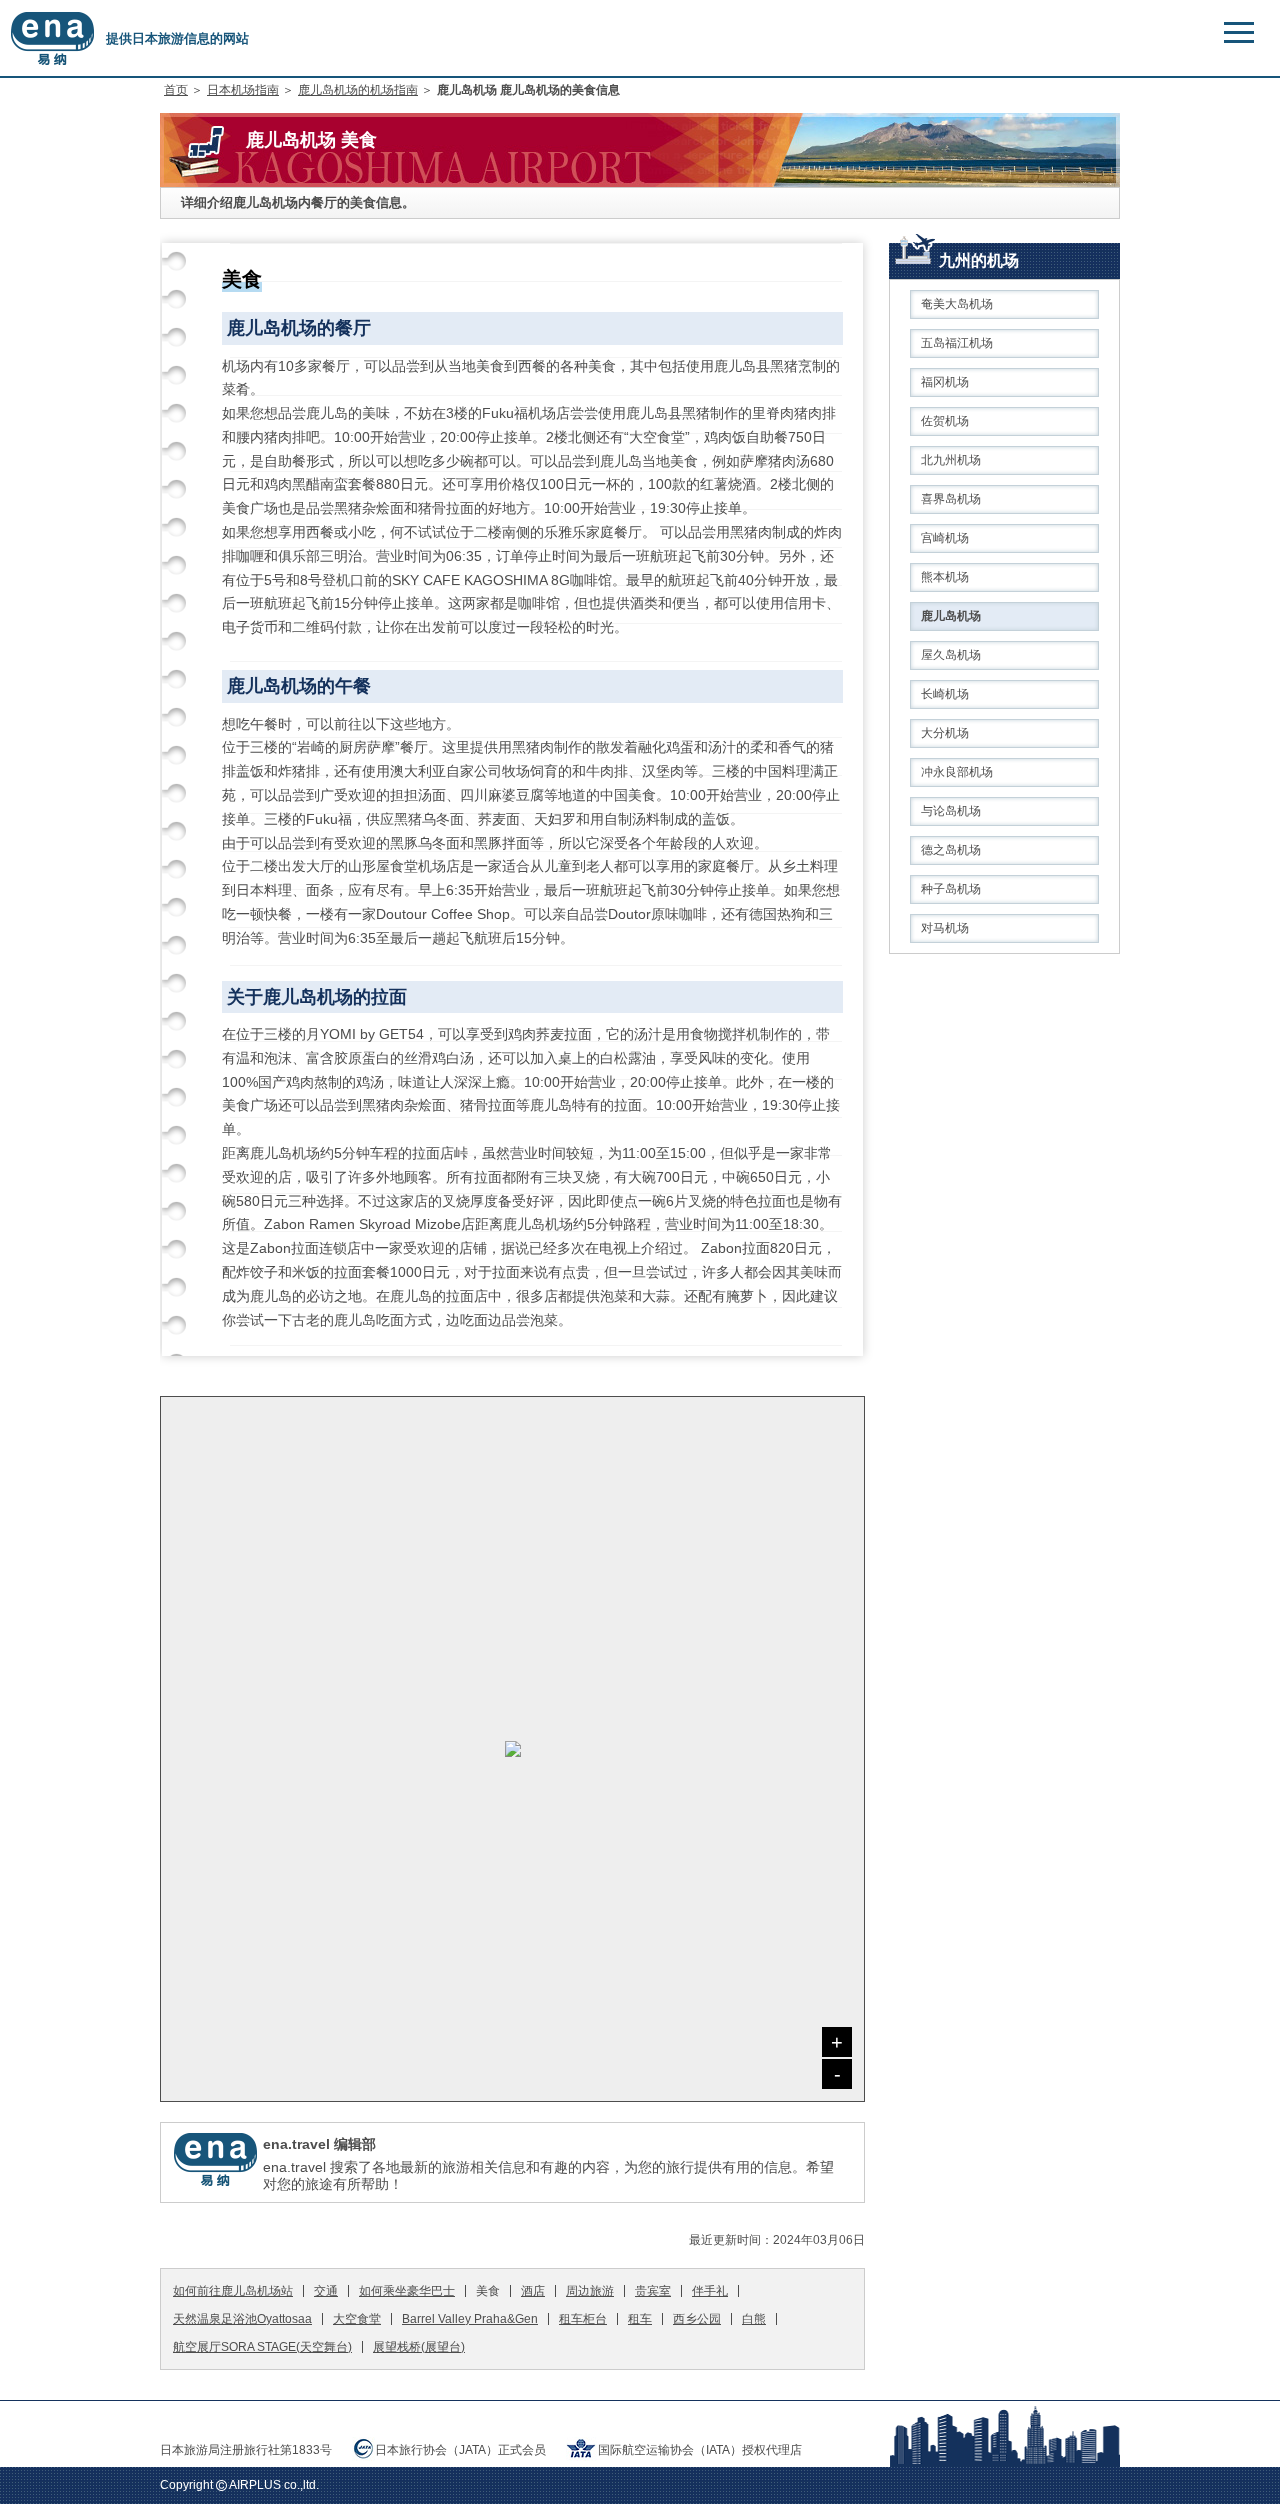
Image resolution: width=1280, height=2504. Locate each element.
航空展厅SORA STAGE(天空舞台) (262, 2347)
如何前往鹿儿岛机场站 (233, 2291)
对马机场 (945, 928)
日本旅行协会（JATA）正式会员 (460, 2450)
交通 (326, 2291)
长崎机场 (945, 694)
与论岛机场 (951, 811)
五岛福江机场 (957, 343)
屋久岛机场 (951, 655)
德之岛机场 (951, 850)
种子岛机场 (951, 889)
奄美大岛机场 (957, 304)
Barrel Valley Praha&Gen (470, 2319)
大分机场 (945, 733)
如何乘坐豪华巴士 (407, 2291)
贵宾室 (653, 2291)
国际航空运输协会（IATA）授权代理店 (700, 2450)
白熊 (754, 2319)
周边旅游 (590, 2291)
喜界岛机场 (951, 499)
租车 (640, 2319)
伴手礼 (710, 2291)
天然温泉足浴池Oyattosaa (242, 2319)
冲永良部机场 (957, 772)
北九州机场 (951, 460)
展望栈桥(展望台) (419, 2347)
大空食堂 (357, 2319)
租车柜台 (583, 2319)
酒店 (533, 2291)
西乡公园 (697, 2319)
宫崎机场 (945, 538)
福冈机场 (945, 382)
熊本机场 (945, 577)
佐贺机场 (945, 421)
